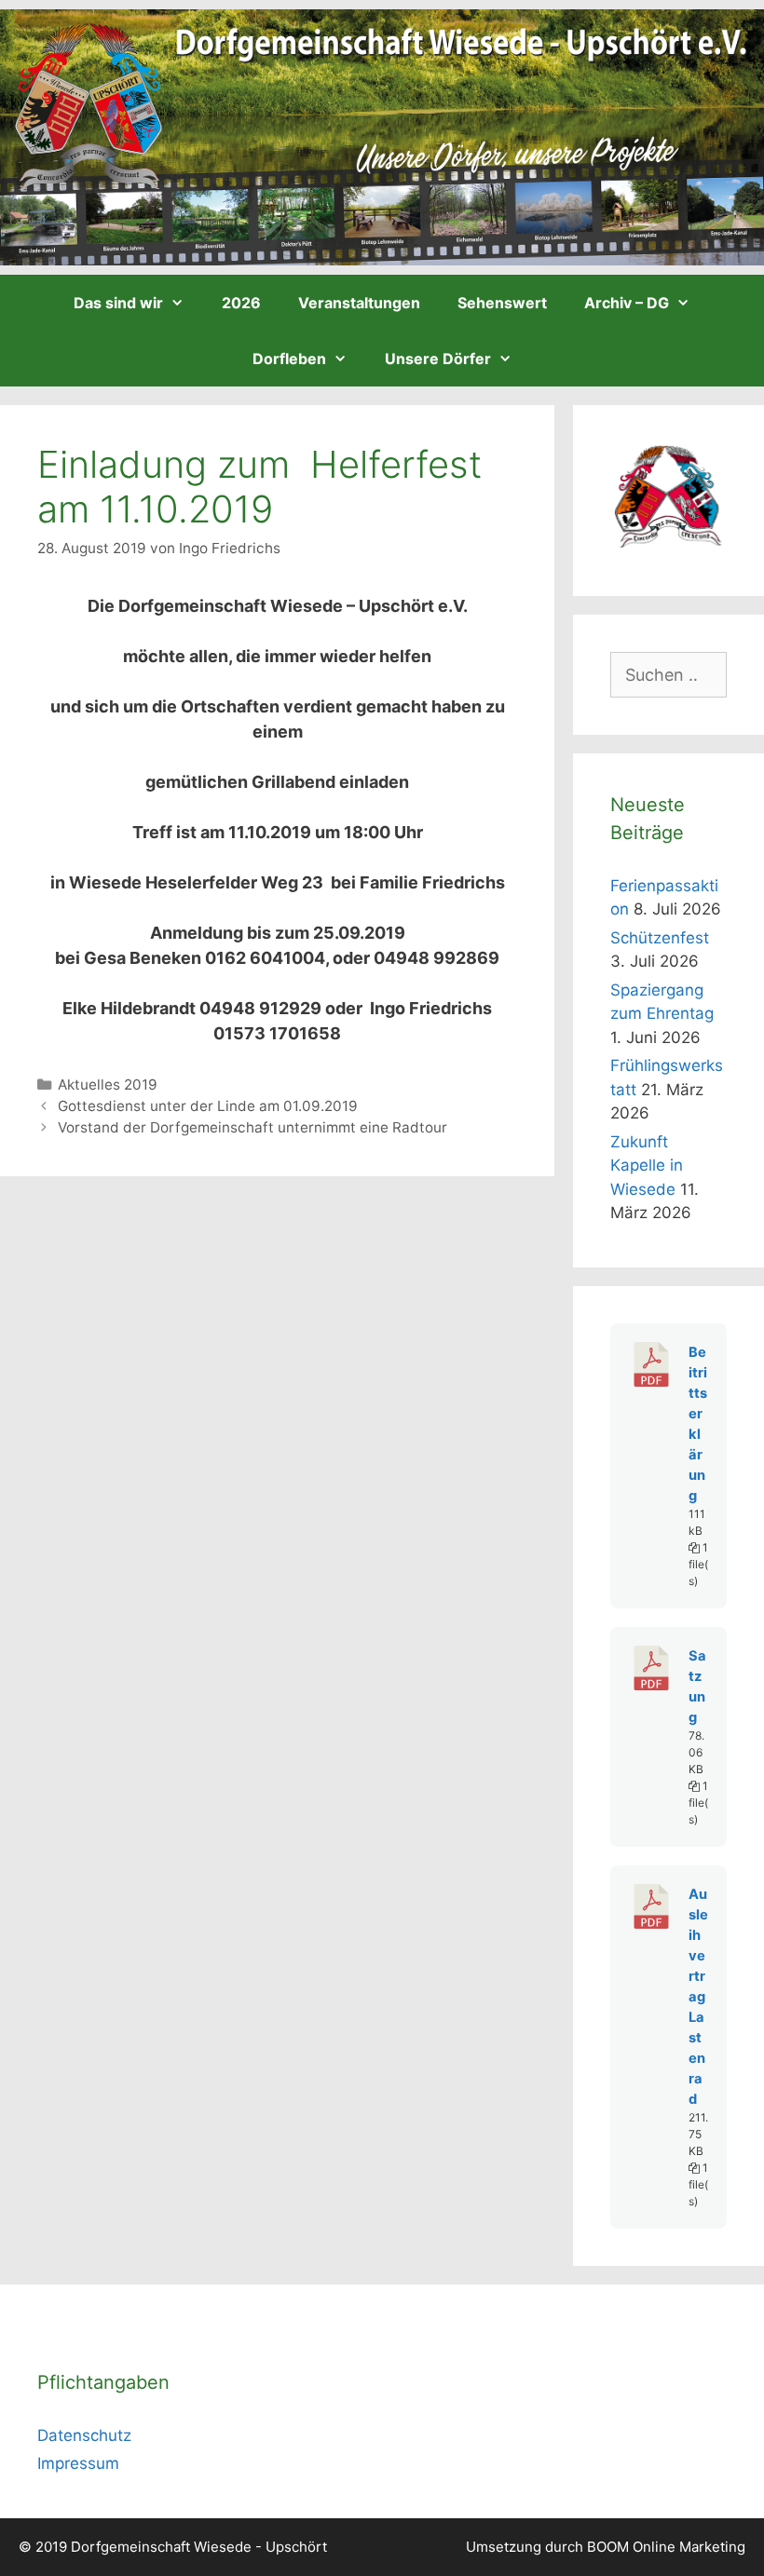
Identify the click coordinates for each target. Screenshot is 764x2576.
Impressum (78, 2463)
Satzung (697, 1687)
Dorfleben (289, 359)
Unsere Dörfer (438, 359)
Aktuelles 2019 (108, 1085)
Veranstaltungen (359, 303)
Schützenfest (660, 938)
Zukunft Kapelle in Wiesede (647, 1166)
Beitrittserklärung (698, 1424)
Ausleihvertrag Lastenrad (698, 1997)
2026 (241, 303)
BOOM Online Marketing (666, 2547)
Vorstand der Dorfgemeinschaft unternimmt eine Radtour (252, 1127)
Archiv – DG (627, 303)
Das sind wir (118, 303)
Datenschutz (84, 2435)
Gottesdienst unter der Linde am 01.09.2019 (208, 1106)
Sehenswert (502, 303)
